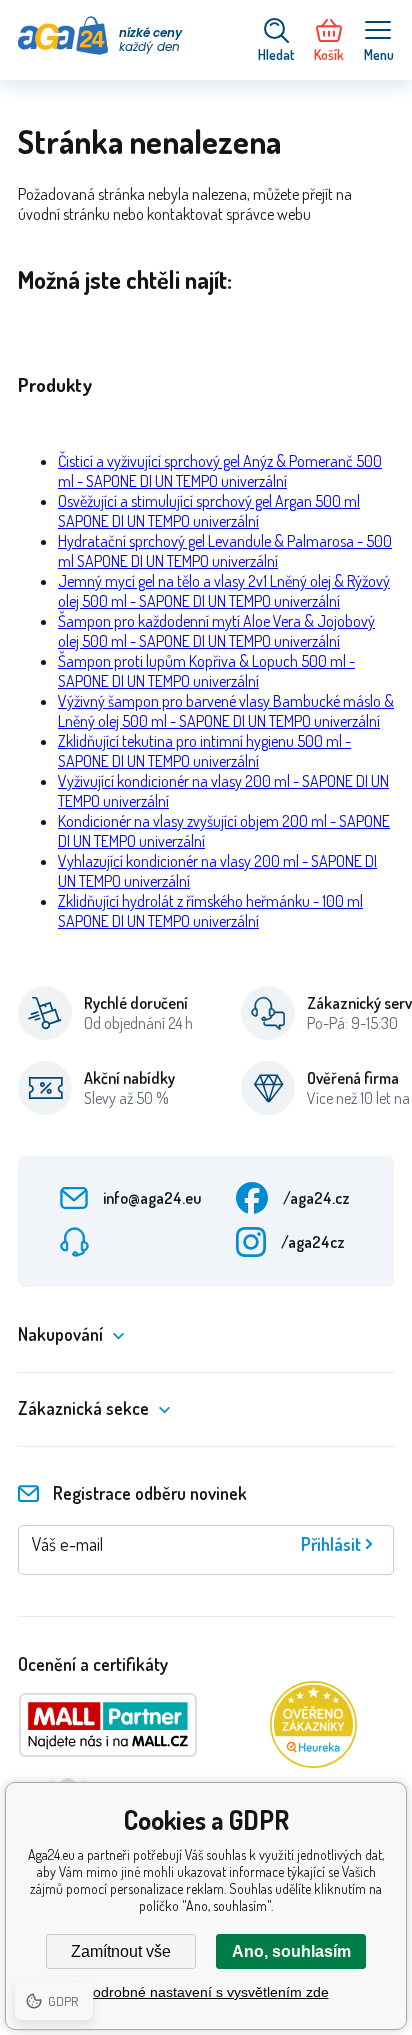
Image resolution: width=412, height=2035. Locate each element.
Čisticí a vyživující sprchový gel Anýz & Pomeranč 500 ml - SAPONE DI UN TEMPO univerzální (220, 471)
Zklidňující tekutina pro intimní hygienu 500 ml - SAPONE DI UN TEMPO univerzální (204, 751)
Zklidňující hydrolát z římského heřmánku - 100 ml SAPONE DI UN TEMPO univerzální (210, 911)
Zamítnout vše (121, 1951)
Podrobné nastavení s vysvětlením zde (206, 1992)
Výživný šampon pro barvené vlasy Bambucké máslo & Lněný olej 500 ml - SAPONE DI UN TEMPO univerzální (226, 711)
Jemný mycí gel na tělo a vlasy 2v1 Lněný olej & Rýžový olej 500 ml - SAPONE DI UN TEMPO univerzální (224, 591)
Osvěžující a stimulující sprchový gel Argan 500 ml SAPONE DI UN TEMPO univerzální (209, 511)
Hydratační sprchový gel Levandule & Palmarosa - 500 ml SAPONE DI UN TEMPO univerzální (225, 551)
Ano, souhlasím (291, 1951)
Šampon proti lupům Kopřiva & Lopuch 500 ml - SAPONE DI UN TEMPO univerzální (206, 671)
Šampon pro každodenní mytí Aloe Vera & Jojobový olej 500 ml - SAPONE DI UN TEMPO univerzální (216, 631)
